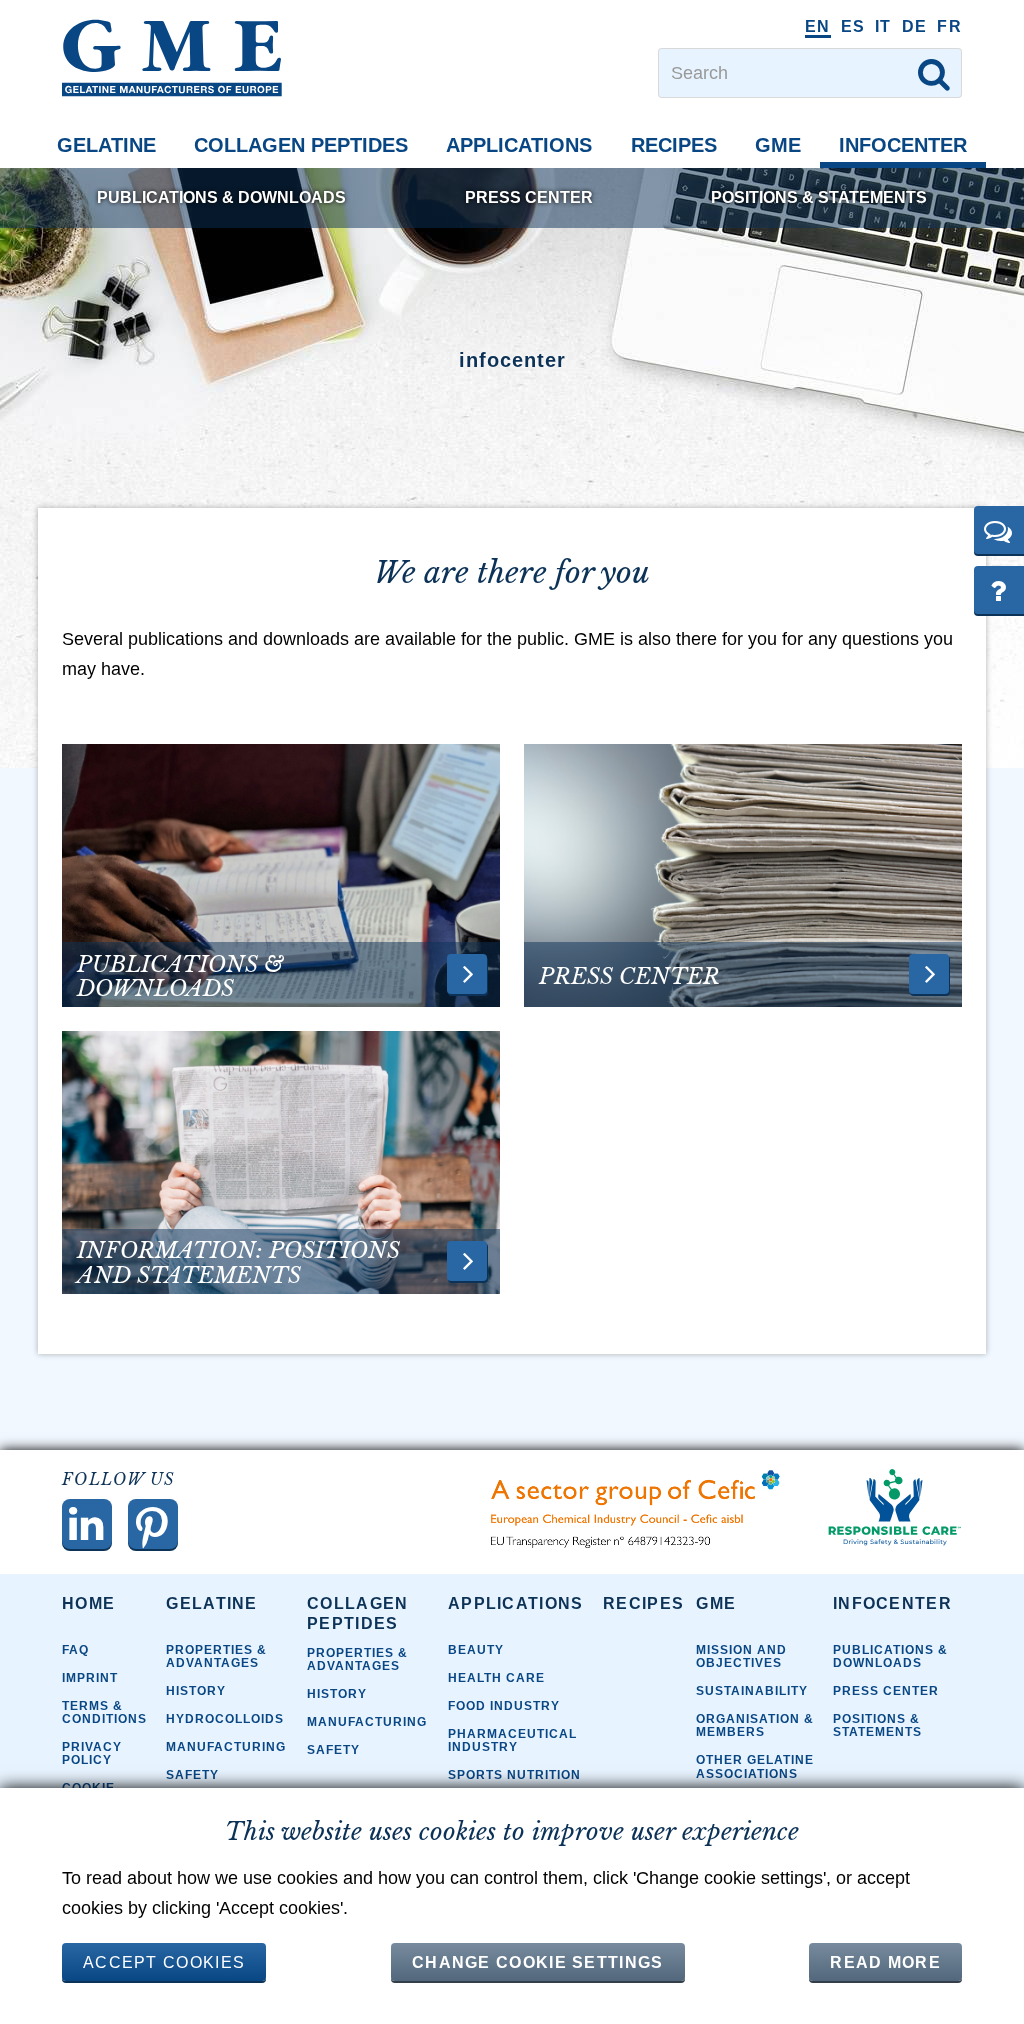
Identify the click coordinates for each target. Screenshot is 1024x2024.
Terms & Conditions (104, 1712)
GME (778, 145)
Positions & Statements (819, 197)
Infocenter (903, 145)
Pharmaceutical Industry (512, 1740)
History (196, 1691)
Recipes (674, 145)
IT (883, 26)
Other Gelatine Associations (755, 1766)
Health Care (496, 1678)
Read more (885, 1962)
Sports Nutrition (514, 1775)
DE (915, 26)
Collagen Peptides (301, 145)
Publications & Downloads (221, 197)
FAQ (75, 1650)
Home (88, 1603)
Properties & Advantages (216, 1656)
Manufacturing (226, 1747)
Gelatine (106, 145)
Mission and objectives (741, 1656)
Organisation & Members (755, 1725)
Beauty (476, 1650)
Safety (192, 1775)
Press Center (529, 197)
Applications (519, 145)
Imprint (90, 1678)
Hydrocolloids (225, 1719)
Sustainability (752, 1691)
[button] (999, 530)
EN (818, 26)
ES (853, 26)
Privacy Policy (92, 1753)
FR (949, 26)
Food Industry (504, 1706)
